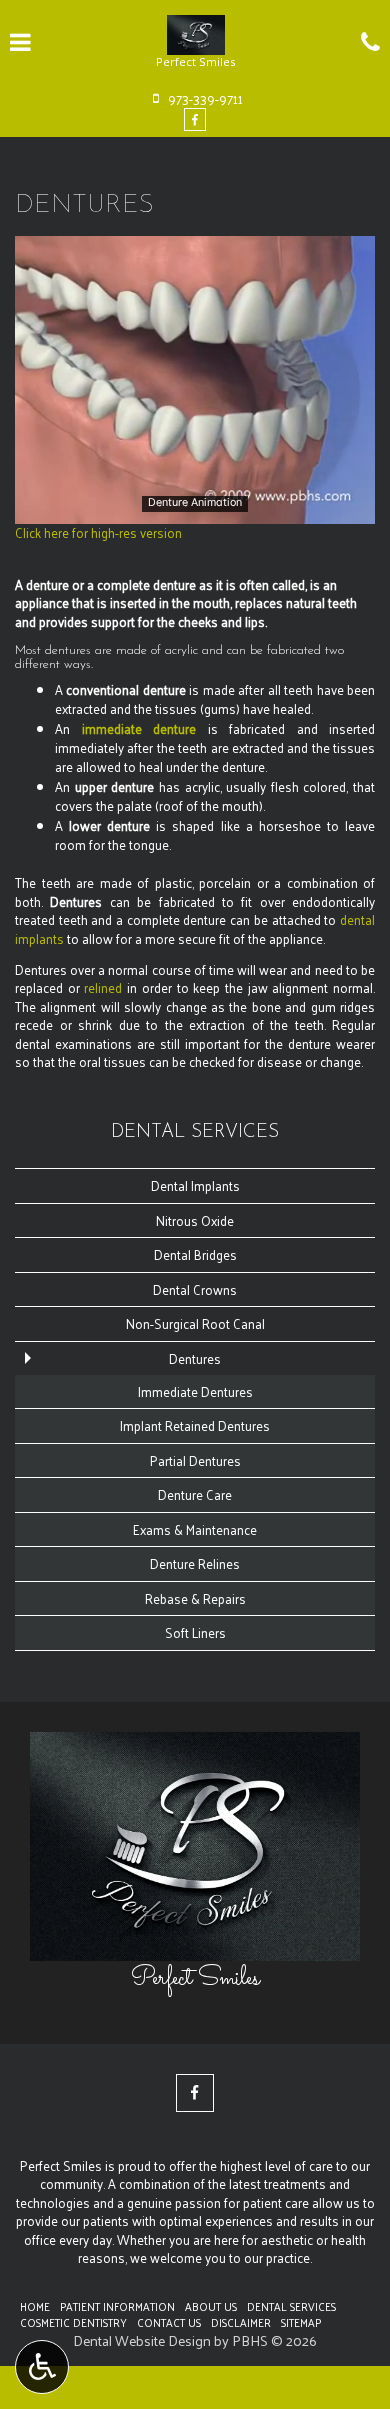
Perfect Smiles (195, 1979)
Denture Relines (195, 1563)
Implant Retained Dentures (195, 1425)
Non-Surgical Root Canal (195, 1323)
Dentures (195, 1358)
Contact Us (169, 2322)
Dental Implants (195, 1185)
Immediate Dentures (195, 1391)
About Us (211, 2306)
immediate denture (139, 728)
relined (103, 987)
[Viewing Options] (42, 2367)
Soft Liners (195, 1632)
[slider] (193, 508)
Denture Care (195, 1494)
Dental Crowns (195, 1289)
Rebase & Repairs (195, 1598)
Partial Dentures (195, 1460)
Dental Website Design (142, 2340)
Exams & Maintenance (195, 1529)
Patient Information (117, 2306)
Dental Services (195, 1132)
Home (35, 2306)
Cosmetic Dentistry (73, 2322)
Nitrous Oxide (195, 1220)
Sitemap (301, 2322)
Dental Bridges (195, 1254)
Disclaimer (241, 2322)
